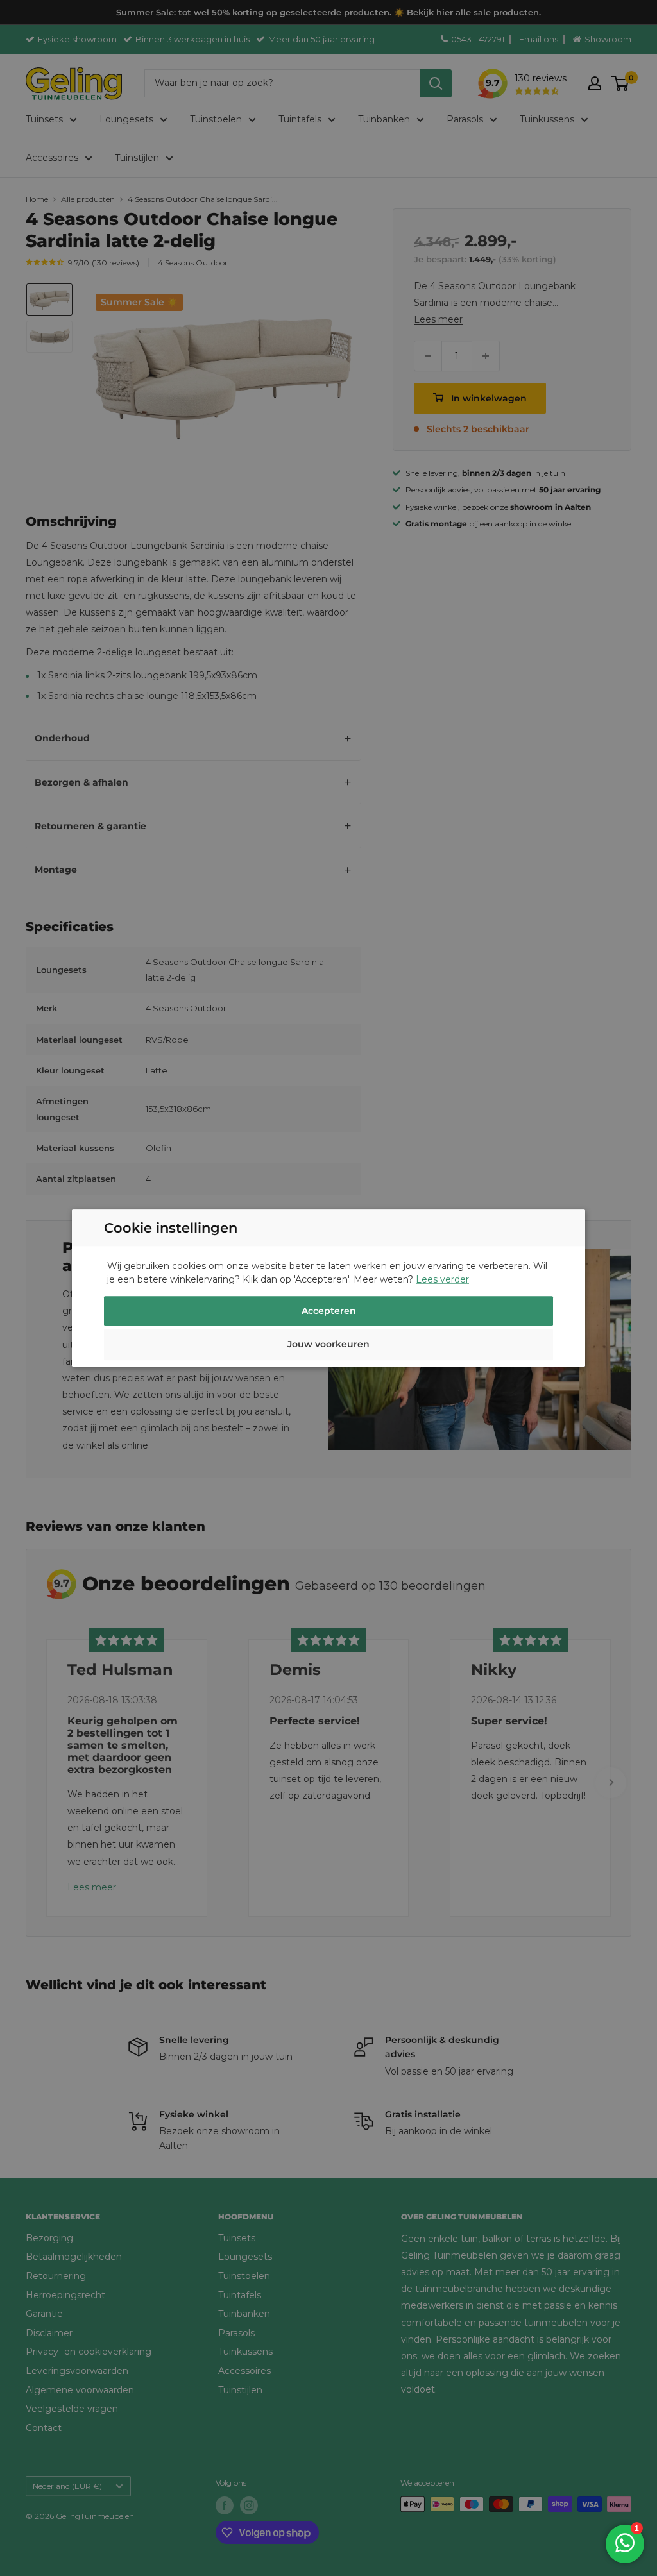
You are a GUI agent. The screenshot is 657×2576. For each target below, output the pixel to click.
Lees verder (442, 1279)
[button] (328, 1346)
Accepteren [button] (329, 1311)
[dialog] (328, 1288)
